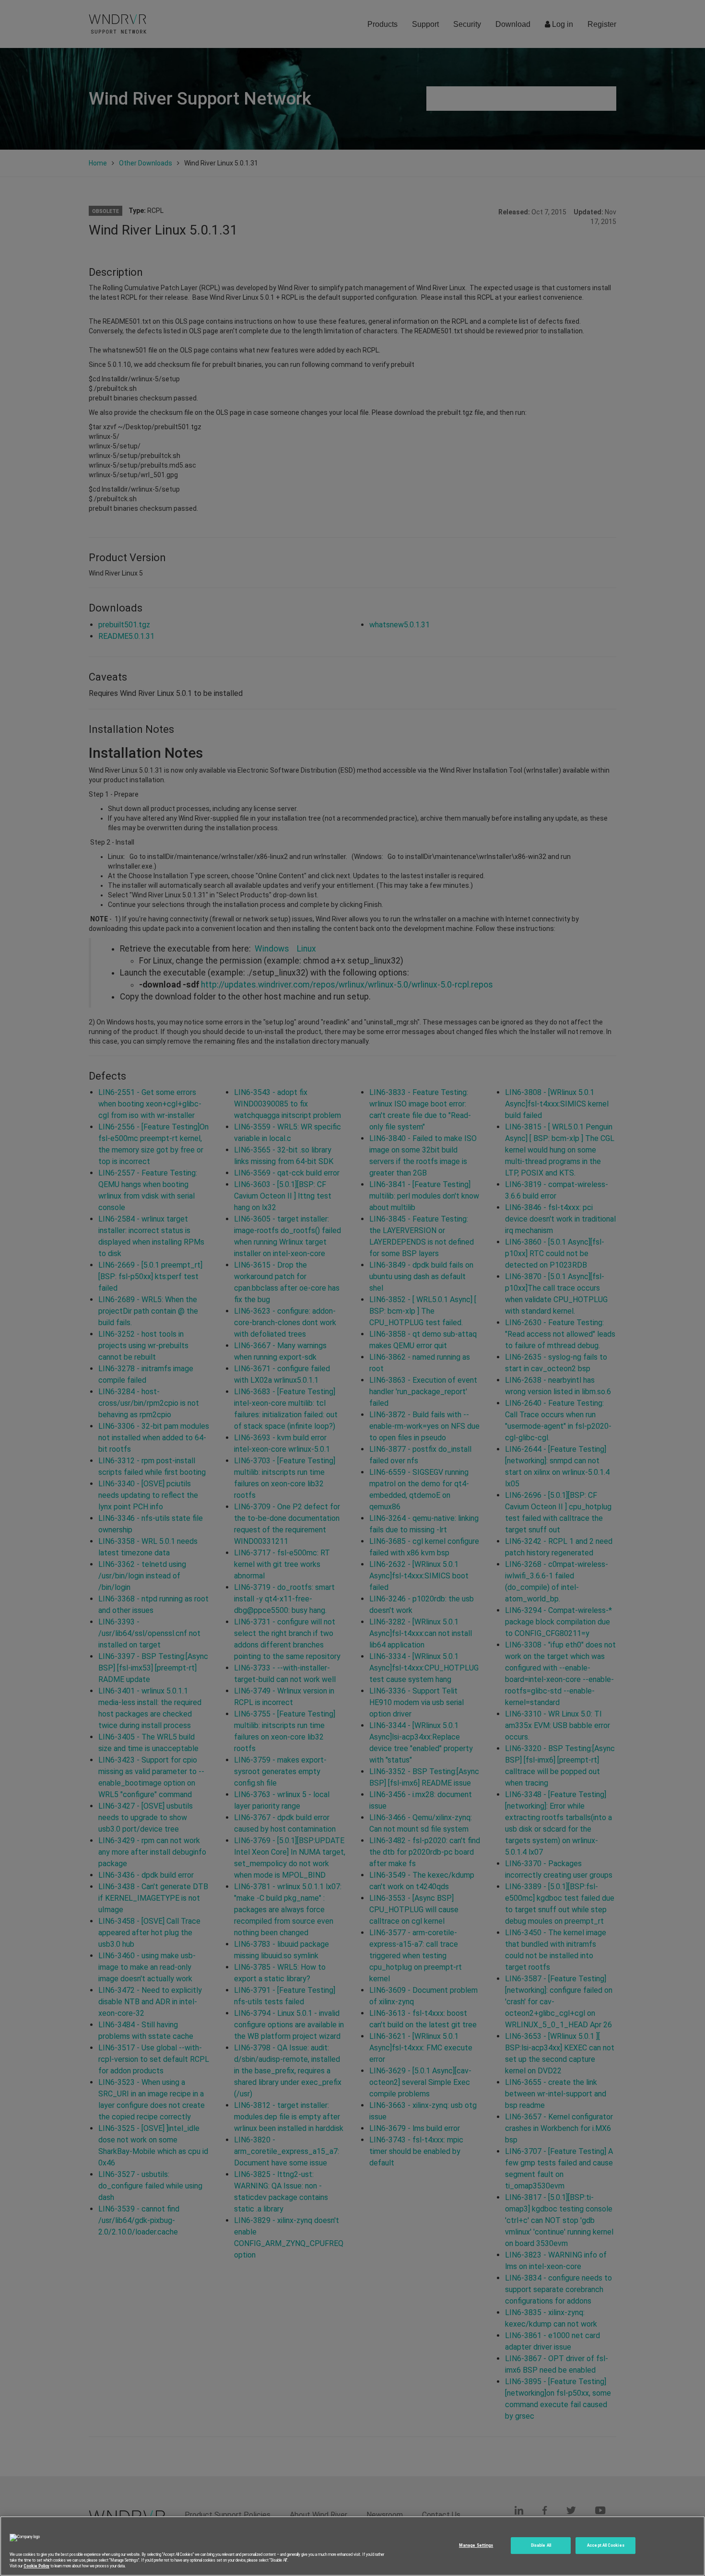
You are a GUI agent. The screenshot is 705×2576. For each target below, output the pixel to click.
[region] (352, 2546)
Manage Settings (476, 2545)
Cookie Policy (36, 2566)
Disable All (541, 2545)
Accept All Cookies (605, 2545)
